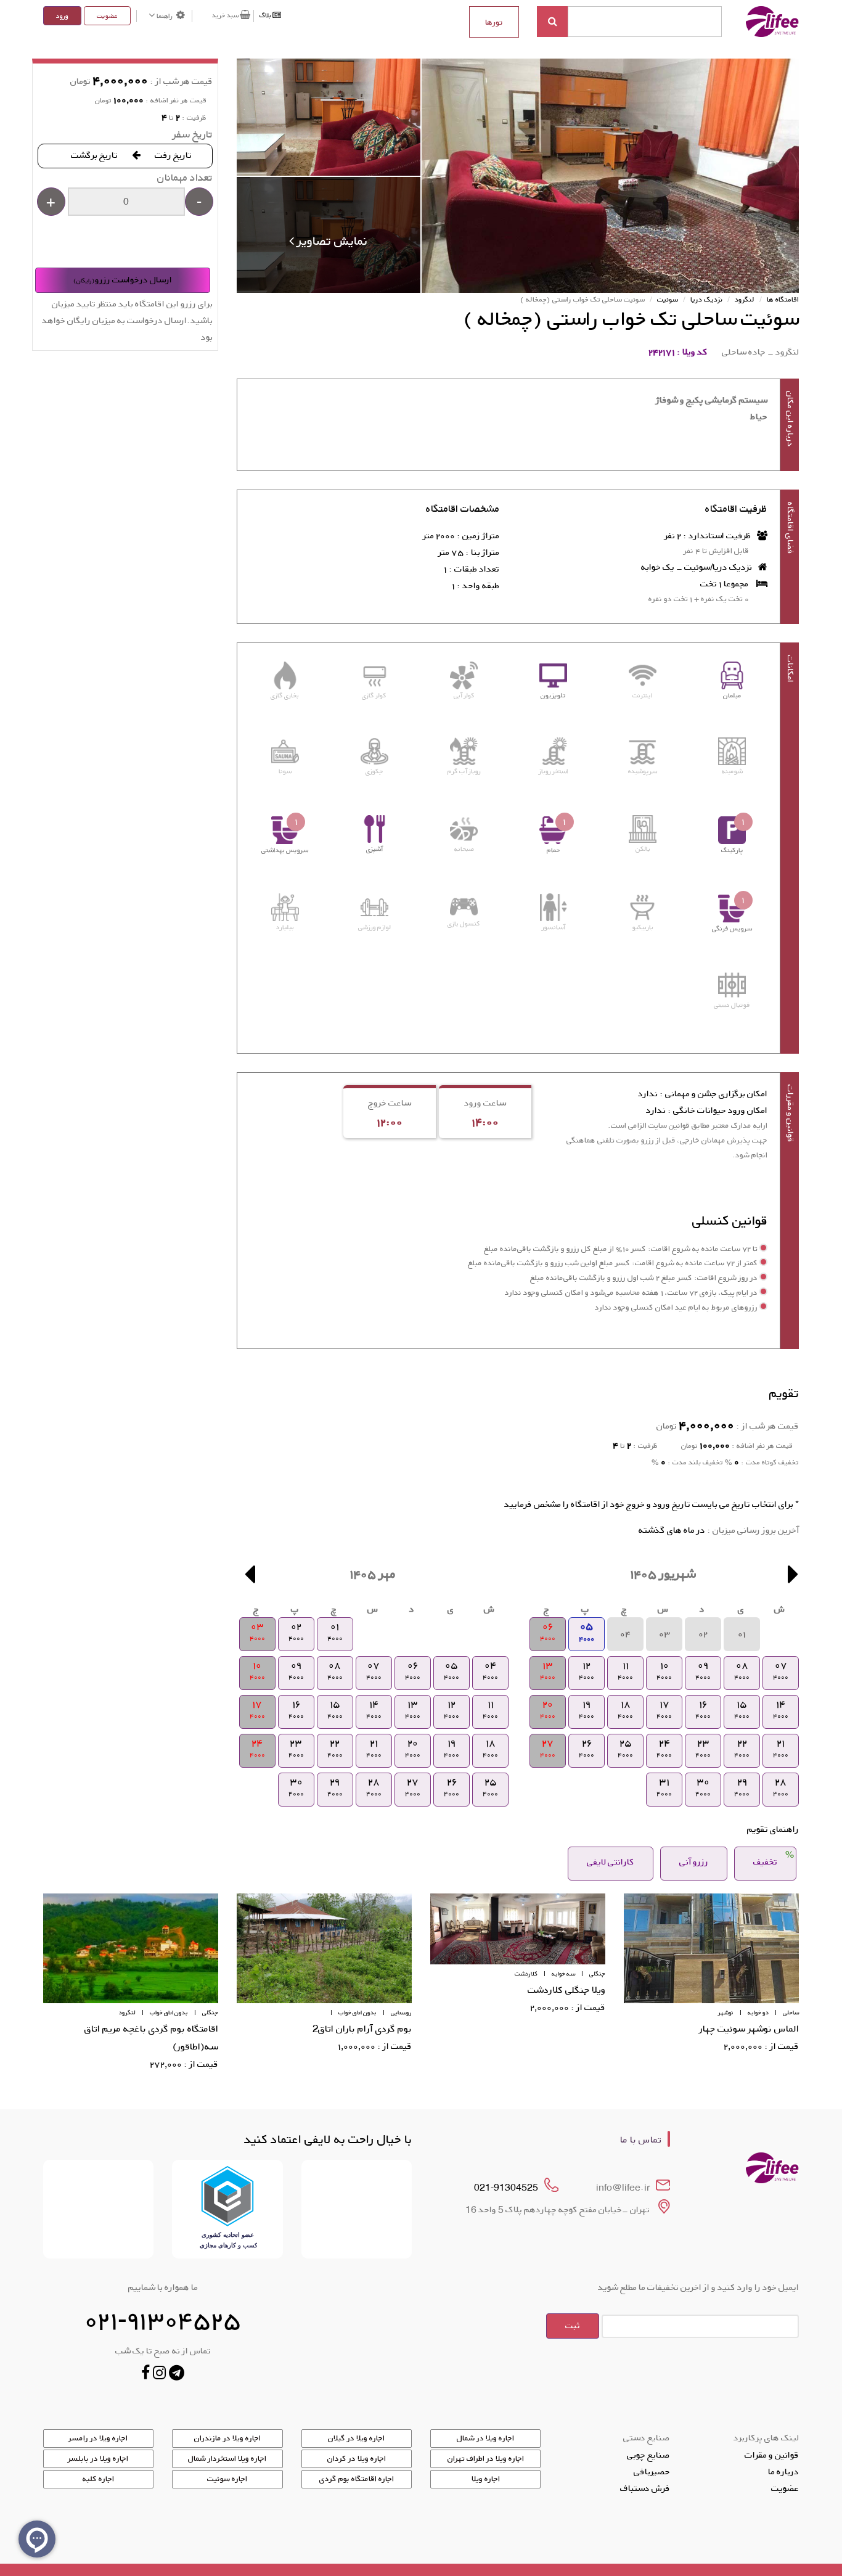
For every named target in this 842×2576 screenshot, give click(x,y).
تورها (494, 22)
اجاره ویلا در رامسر (98, 2438)
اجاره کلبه (98, 2479)
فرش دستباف (645, 2488)
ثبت (573, 2325)
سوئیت (668, 299)
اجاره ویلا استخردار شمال (227, 2458)
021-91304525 (506, 2187)
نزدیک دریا (706, 299)
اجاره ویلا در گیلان (356, 2438)
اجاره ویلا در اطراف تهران (486, 2458)
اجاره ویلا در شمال (485, 2438)
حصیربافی (652, 2471)
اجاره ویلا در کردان (357, 2458)
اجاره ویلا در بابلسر (98, 2458)
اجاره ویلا (486, 2479)
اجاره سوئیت (227, 2479)
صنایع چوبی (648, 2455)
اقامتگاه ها (783, 299)
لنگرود (745, 299)
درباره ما (783, 2471)
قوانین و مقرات (772, 2455)
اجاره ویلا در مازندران (227, 2438)
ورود (62, 16)
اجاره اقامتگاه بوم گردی (357, 2479)
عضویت (107, 16)
